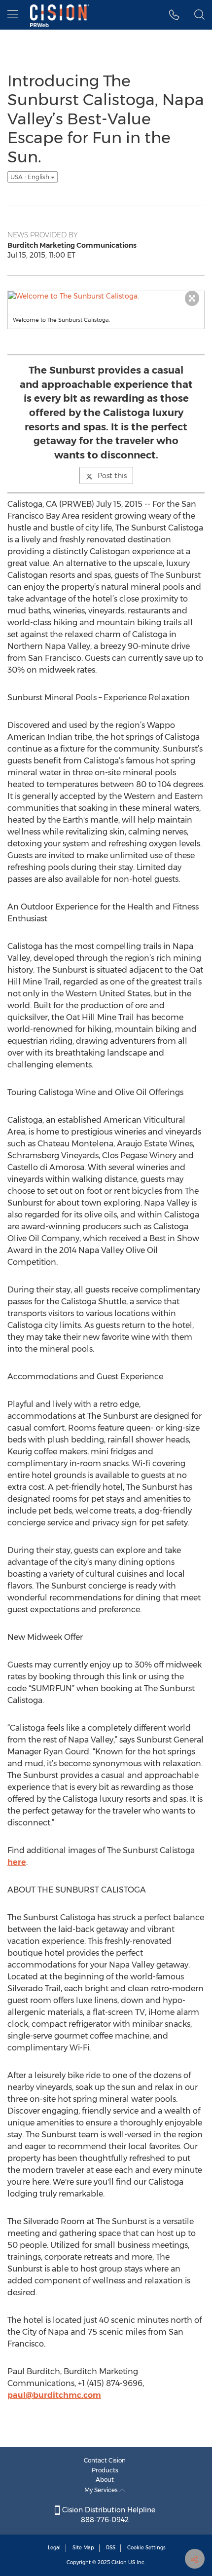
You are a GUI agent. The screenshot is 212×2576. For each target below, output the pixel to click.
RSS (111, 2548)
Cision (119, 2562)
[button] (174, 15)
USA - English (31, 177)
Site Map (83, 2548)
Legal (54, 2548)
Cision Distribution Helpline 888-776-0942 (108, 2515)
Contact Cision (105, 2460)
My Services (102, 2490)
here (17, 1862)
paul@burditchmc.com (54, 2395)
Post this (112, 476)
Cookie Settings (146, 2548)
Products (105, 2470)
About (105, 2480)
